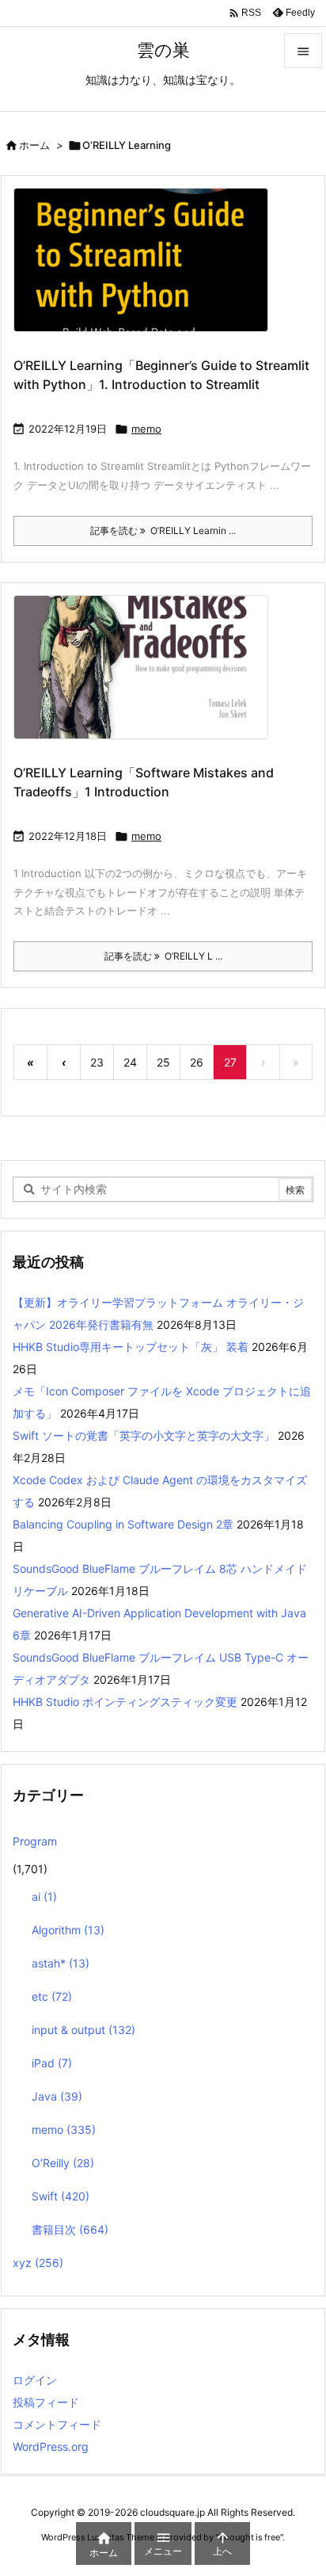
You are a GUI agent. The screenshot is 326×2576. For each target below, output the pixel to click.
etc (52, 1996)
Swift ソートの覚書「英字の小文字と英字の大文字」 (144, 1435)
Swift (61, 2196)
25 (163, 1062)
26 (197, 1062)
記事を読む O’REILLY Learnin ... (163, 530)
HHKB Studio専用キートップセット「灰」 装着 (131, 1347)
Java (57, 2096)
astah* (61, 1963)
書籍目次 (70, 2229)
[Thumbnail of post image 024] (147, 271)
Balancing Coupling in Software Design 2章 (123, 1524)
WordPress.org (51, 2446)
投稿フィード (46, 2402)
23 (97, 1062)
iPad (52, 2063)
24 (130, 1062)
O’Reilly (63, 2163)
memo (146, 429)
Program (35, 1841)
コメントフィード (57, 2424)
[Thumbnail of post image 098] (147, 678)
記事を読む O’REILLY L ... (163, 956)
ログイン (35, 2380)
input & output (83, 2030)
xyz (38, 2263)
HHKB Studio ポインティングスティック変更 (125, 1702)
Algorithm (68, 1930)
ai (44, 1897)
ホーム (34, 145)
